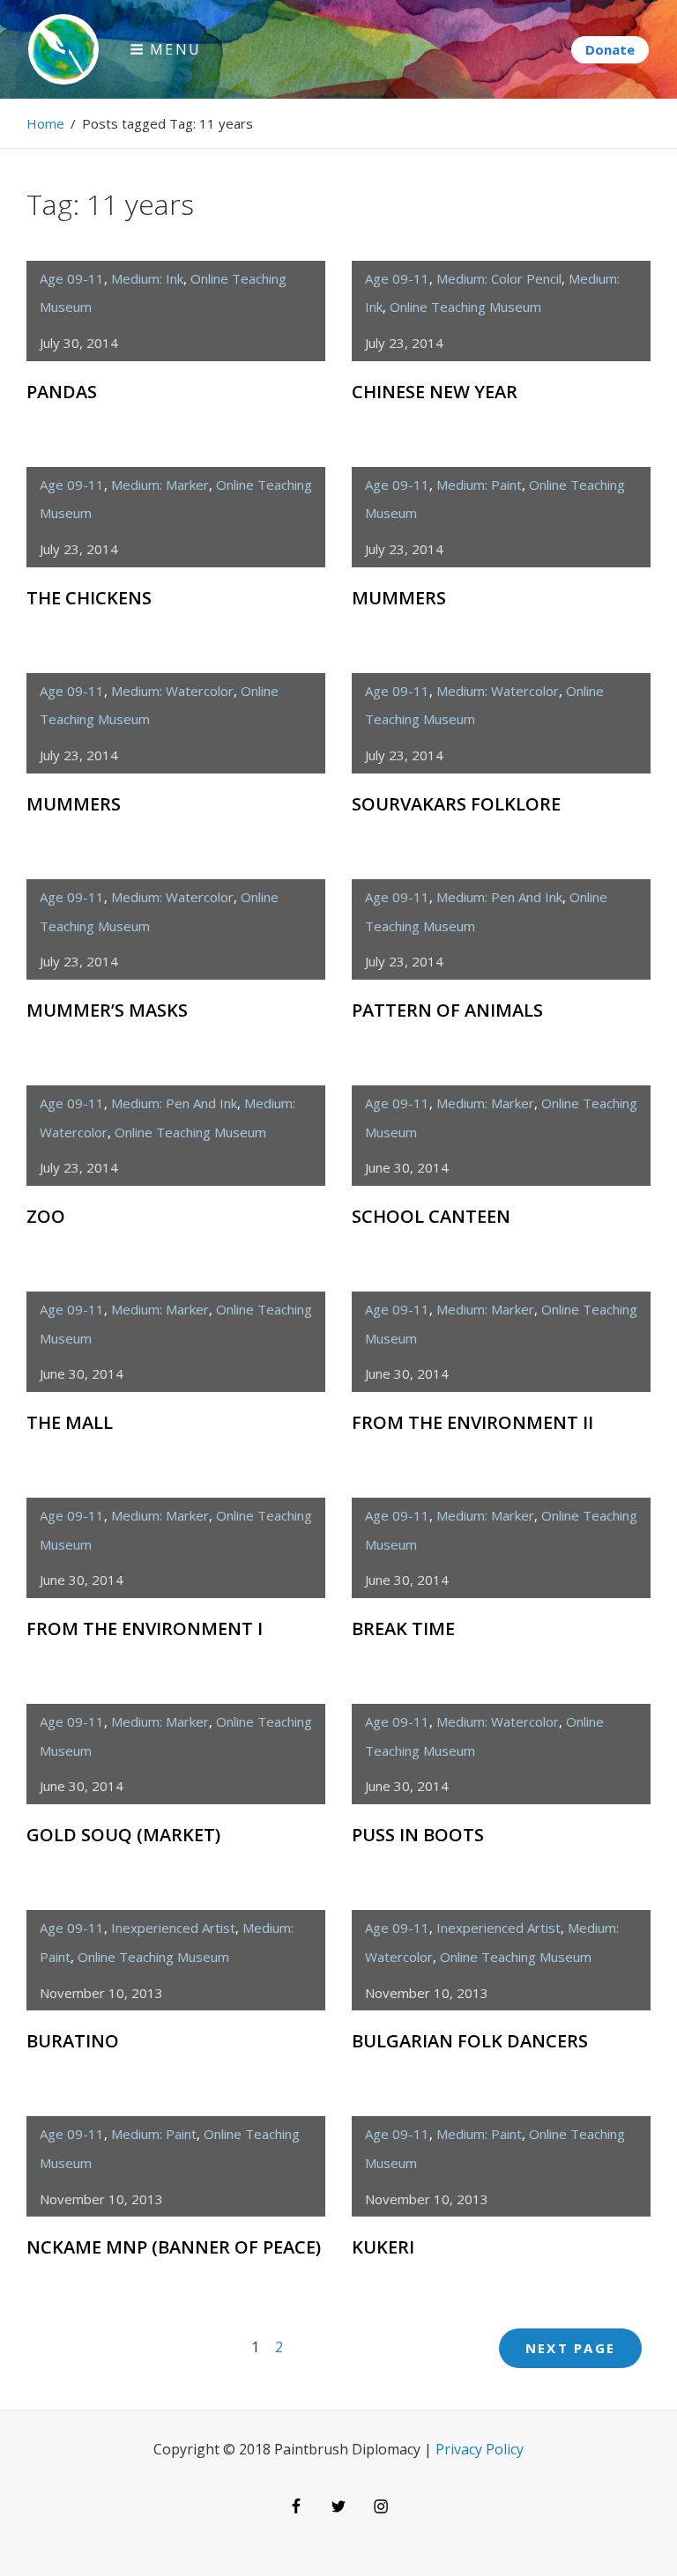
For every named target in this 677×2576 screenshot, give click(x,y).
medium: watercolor (172, 691)
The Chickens (89, 598)
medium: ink (147, 278)
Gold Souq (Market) (123, 1835)
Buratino (73, 2041)
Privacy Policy (480, 2449)
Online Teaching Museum (465, 307)
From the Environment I (145, 1629)
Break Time (403, 1629)
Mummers (399, 598)
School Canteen (431, 1216)
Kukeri (383, 2247)
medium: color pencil (499, 278)
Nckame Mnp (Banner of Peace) (174, 2247)
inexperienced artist (173, 1928)
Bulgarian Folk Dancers (470, 2041)
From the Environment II (472, 1422)
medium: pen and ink (499, 897)
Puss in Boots (418, 1835)
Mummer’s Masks (107, 1010)
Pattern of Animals (447, 1010)
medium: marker (160, 485)
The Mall (70, 1422)
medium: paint (479, 485)
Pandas (62, 392)
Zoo (46, 1216)
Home (45, 123)
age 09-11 (72, 278)
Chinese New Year (435, 392)
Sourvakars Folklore (456, 804)
